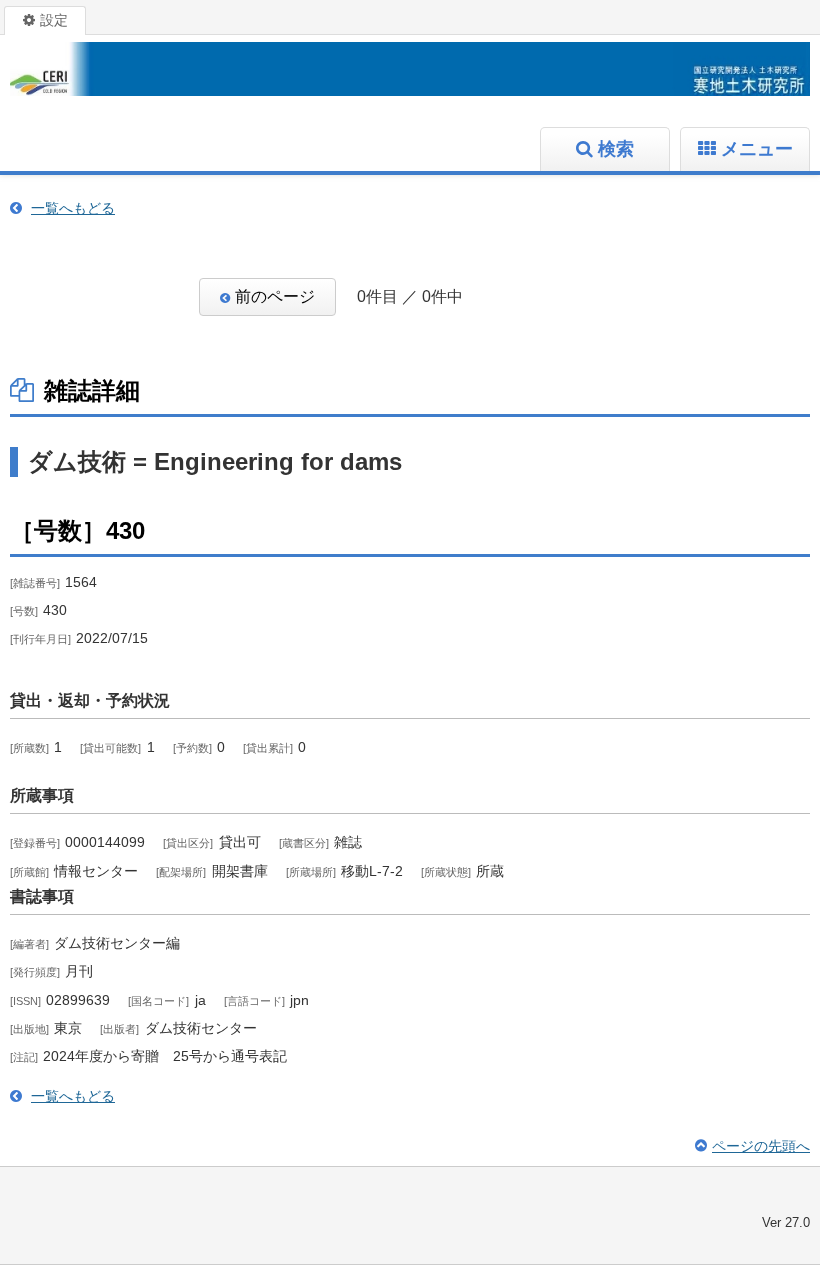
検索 (616, 149)
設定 (54, 20)
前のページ (275, 296)
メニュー (757, 149)
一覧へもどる (73, 208)
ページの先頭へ (761, 1146)
